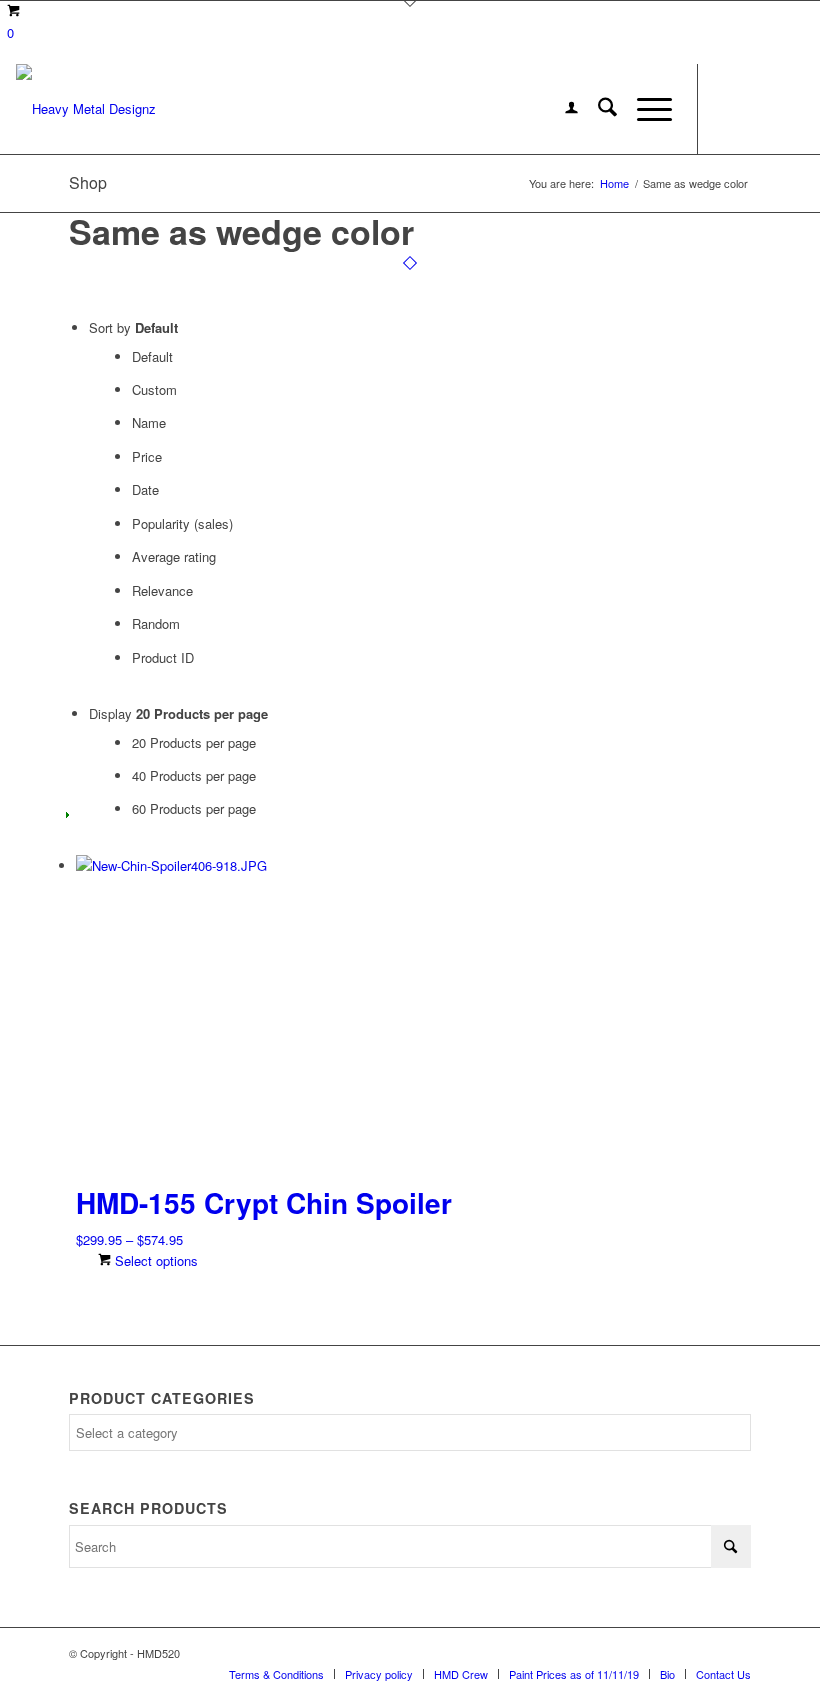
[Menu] (644, 109)
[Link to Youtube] (789, 109)
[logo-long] (86, 109)
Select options (154, 1260)
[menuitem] (561, 109)
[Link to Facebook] (729, 109)
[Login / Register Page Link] (561, 109)
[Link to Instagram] (759, 109)
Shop (88, 182)
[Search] (597, 109)
